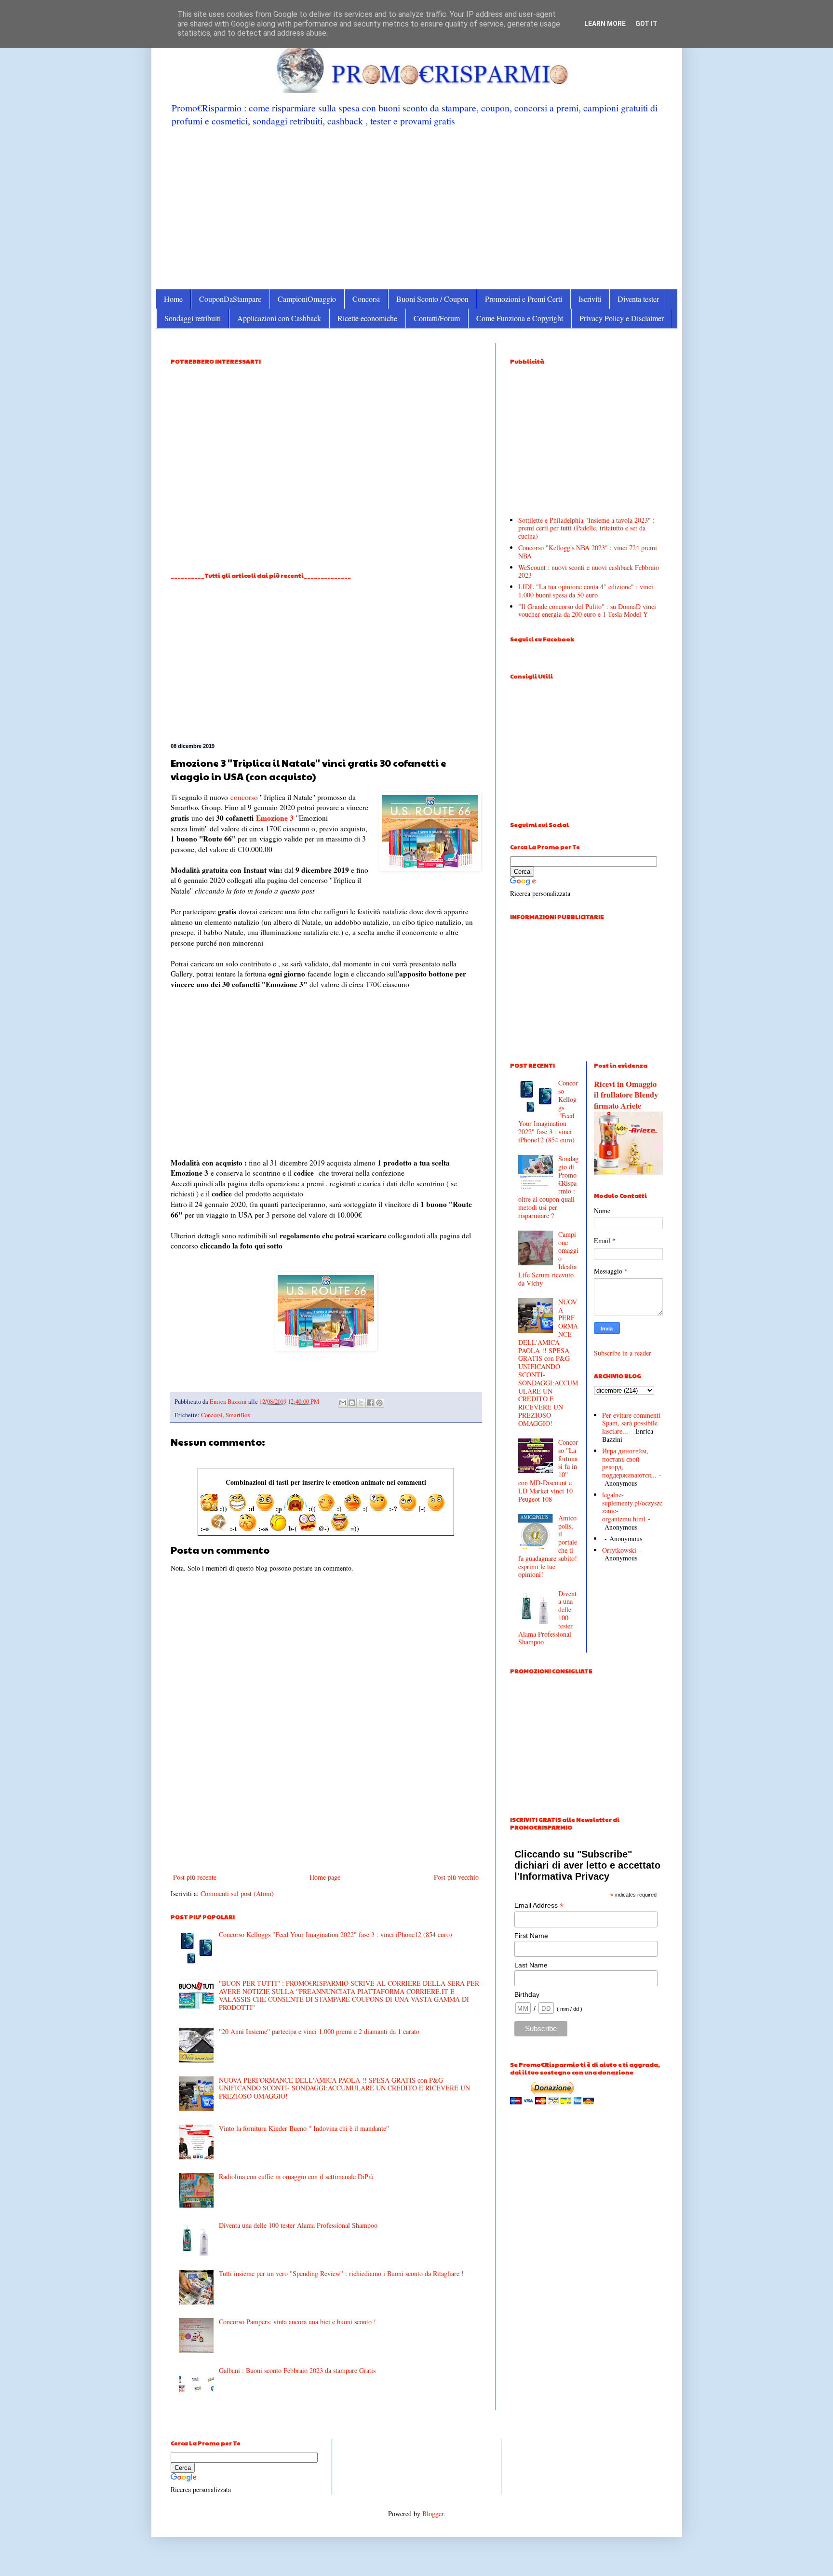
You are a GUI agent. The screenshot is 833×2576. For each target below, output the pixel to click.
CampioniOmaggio (307, 299)
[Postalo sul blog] (352, 1403)
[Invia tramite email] (343, 1403)
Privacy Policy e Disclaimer (622, 318)
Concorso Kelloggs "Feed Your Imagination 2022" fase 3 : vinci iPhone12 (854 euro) (336, 1934)
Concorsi (366, 299)
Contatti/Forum (437, 318)
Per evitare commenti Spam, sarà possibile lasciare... (631, 1423)
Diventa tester (638, 299)
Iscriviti (590, 299)
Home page (325, 1877)
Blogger (433, 2514)
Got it (646, 24)
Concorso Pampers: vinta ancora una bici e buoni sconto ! (297, 2322)
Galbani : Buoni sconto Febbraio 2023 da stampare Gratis (297, 2370)
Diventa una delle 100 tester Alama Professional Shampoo (298, 2225)
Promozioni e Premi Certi (524, 299)
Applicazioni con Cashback (279, 318)
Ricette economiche (367, 318)
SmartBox (238, 1415)
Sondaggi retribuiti (193, 318)
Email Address (539, 1905)
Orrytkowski (619, 1550)
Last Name (531, 1965)
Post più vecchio (456, 1877)
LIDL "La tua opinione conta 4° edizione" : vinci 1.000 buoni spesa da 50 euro (586, 591)
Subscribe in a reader (623, 1353)
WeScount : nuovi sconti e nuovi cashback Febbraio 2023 (589, 571)
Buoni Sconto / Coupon (432, 299)
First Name (531, 1936)
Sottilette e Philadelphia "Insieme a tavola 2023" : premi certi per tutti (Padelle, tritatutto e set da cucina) (586, 528)
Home (173, 299)
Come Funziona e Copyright (520, 318)
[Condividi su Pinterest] (379, 1403)
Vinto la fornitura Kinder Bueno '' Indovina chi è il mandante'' (304, 2128)
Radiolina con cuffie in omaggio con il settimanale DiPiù (296, 2176)
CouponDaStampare (230, 299)
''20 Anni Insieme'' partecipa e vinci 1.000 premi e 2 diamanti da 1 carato (319, 2031)
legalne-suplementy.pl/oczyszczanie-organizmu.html (632, 1507)
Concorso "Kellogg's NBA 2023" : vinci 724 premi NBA (588, 552)
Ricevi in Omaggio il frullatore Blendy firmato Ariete (626, 1095)
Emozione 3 (275, 818)
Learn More (605, 24)
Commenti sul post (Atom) (237, 1893)
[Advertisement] (417, 207)
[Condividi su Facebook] (370, 1403)
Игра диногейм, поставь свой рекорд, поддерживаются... (629, 1463)
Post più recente (195, 1877)
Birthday (527, 1994)
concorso (244, 797)
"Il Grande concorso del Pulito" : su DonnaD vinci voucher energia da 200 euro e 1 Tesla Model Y (587, 610)
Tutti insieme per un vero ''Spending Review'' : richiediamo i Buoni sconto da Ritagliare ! (341, 2273)
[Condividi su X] (361, 1403)
